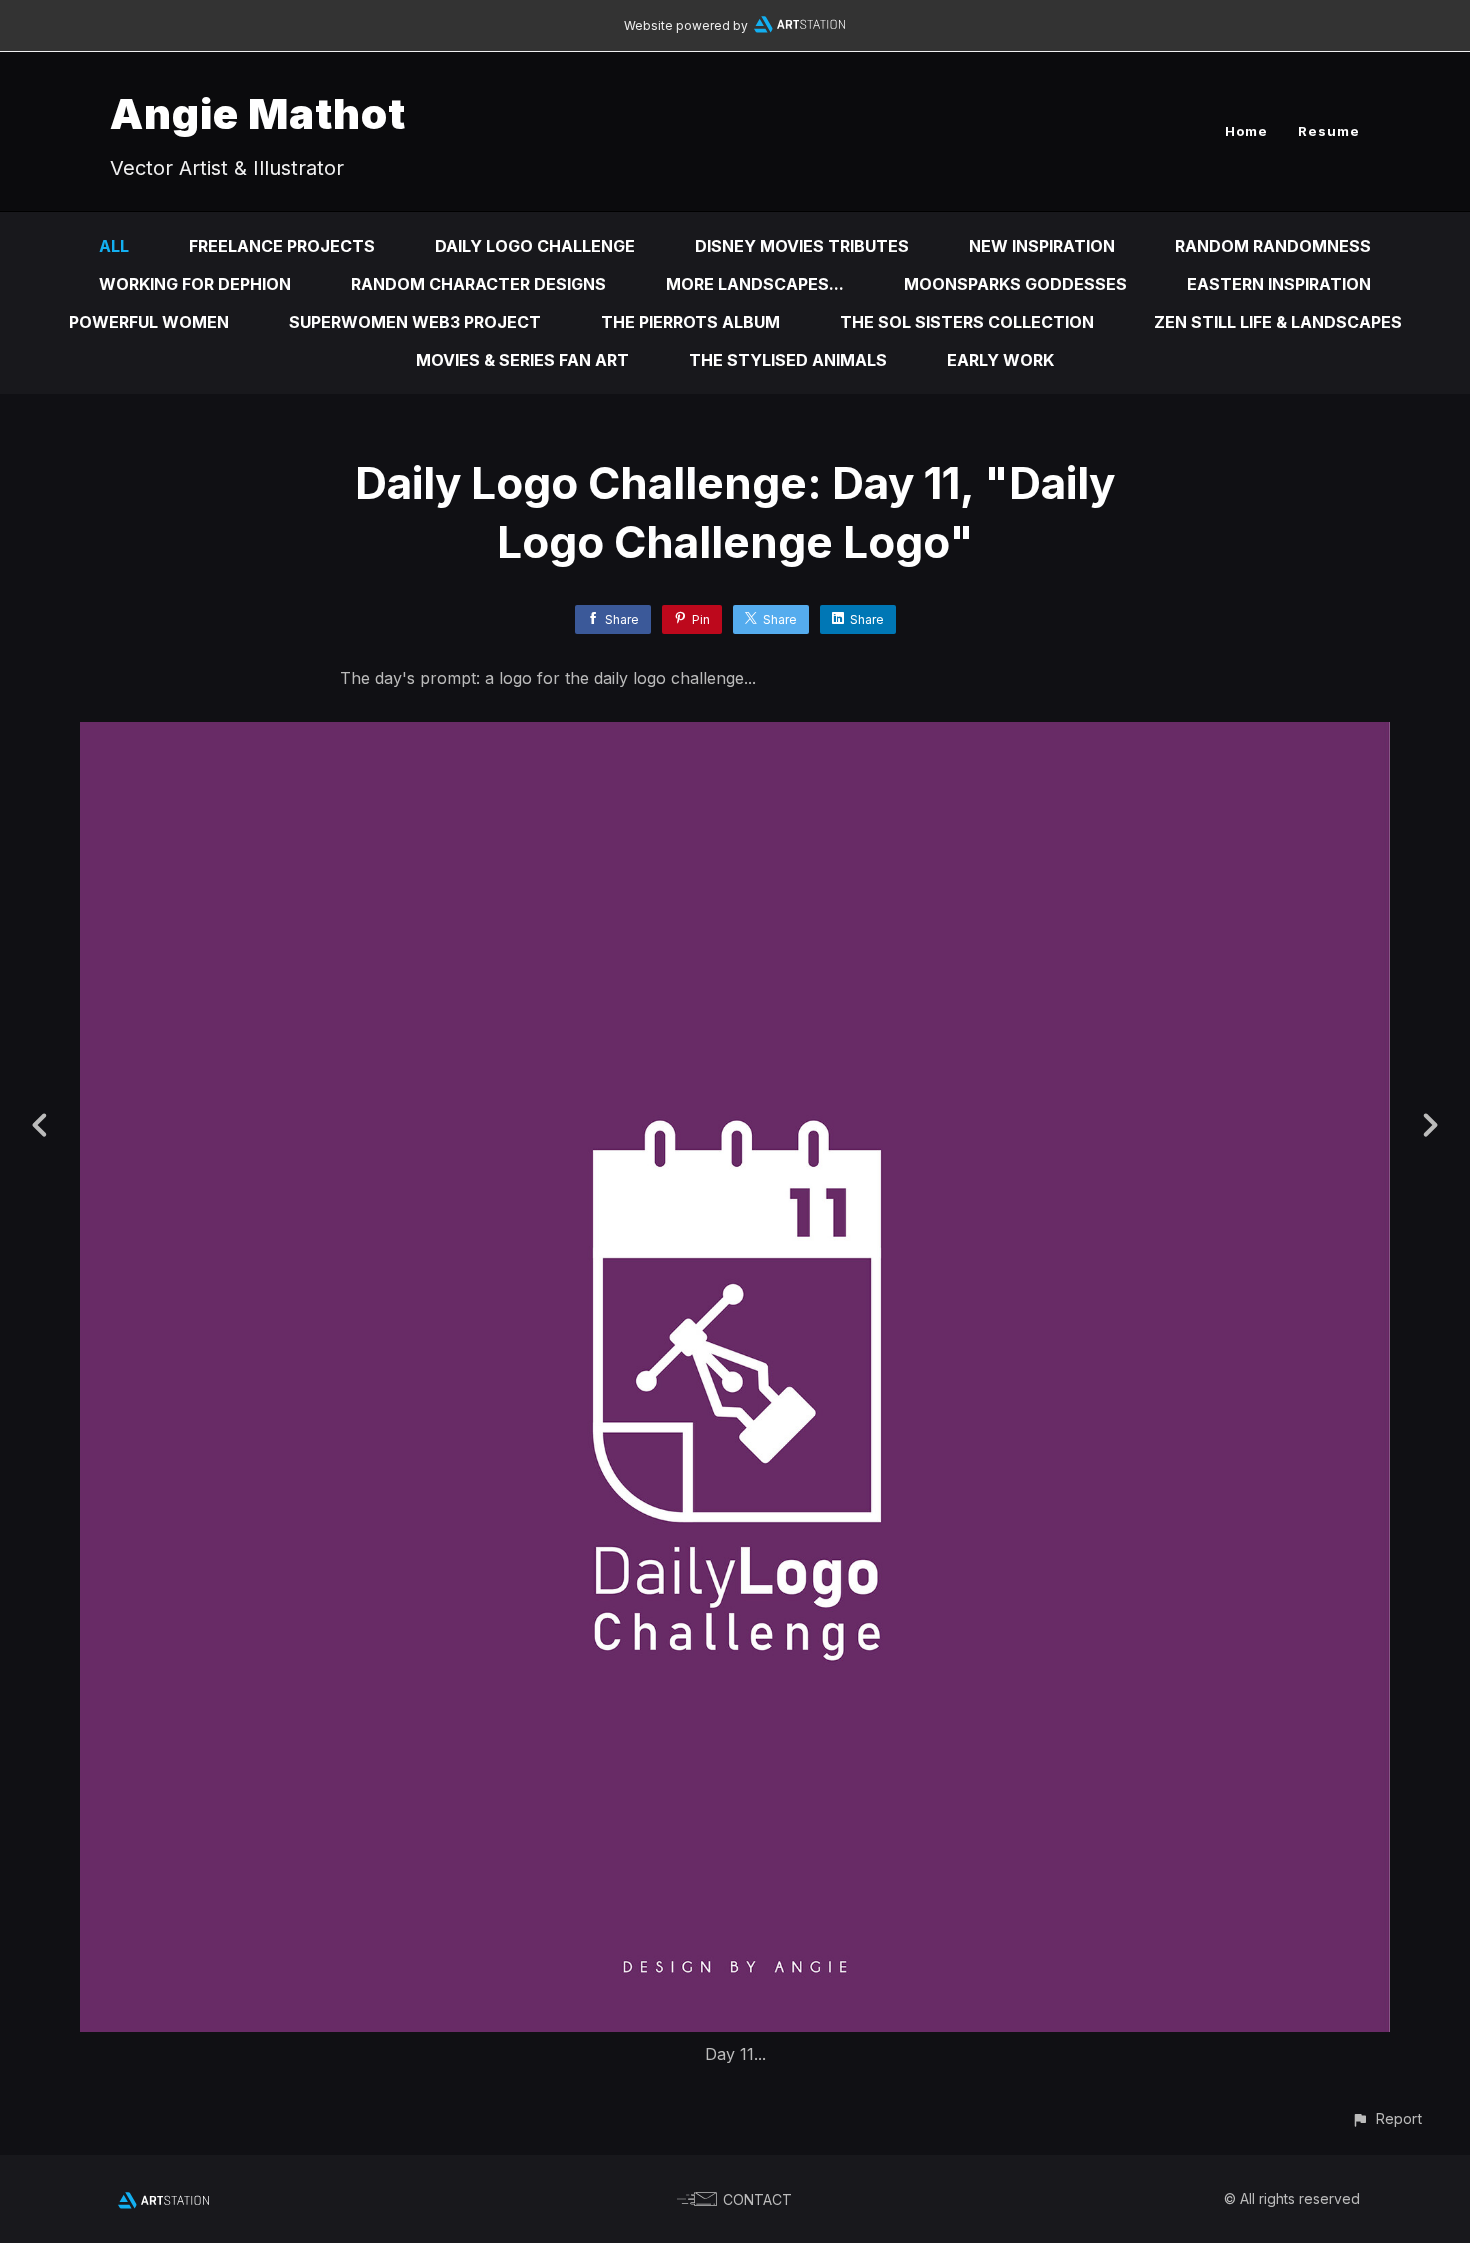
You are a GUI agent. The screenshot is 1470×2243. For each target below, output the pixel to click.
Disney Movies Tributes (802, 246)
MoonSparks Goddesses (1015, 284)
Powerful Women (149, 322)
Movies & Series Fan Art (522, 360)
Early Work (1000, 360)
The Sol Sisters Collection (967, 322)
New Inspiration (1042, 246)
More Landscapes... (755, 284)
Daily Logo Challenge (535, 246)
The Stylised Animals (788, 360)
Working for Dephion (195, 284)
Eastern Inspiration (1279, 284)
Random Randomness (1273, 246)
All (114, 246)
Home (1246, 131)
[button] (1386, 2118)
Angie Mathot (258, 113)
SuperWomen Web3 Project (415, 322)
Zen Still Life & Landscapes (1278, 322)
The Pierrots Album (690, 322)
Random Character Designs (478, 284)
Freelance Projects (282, 246)
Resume (1329, 131)
